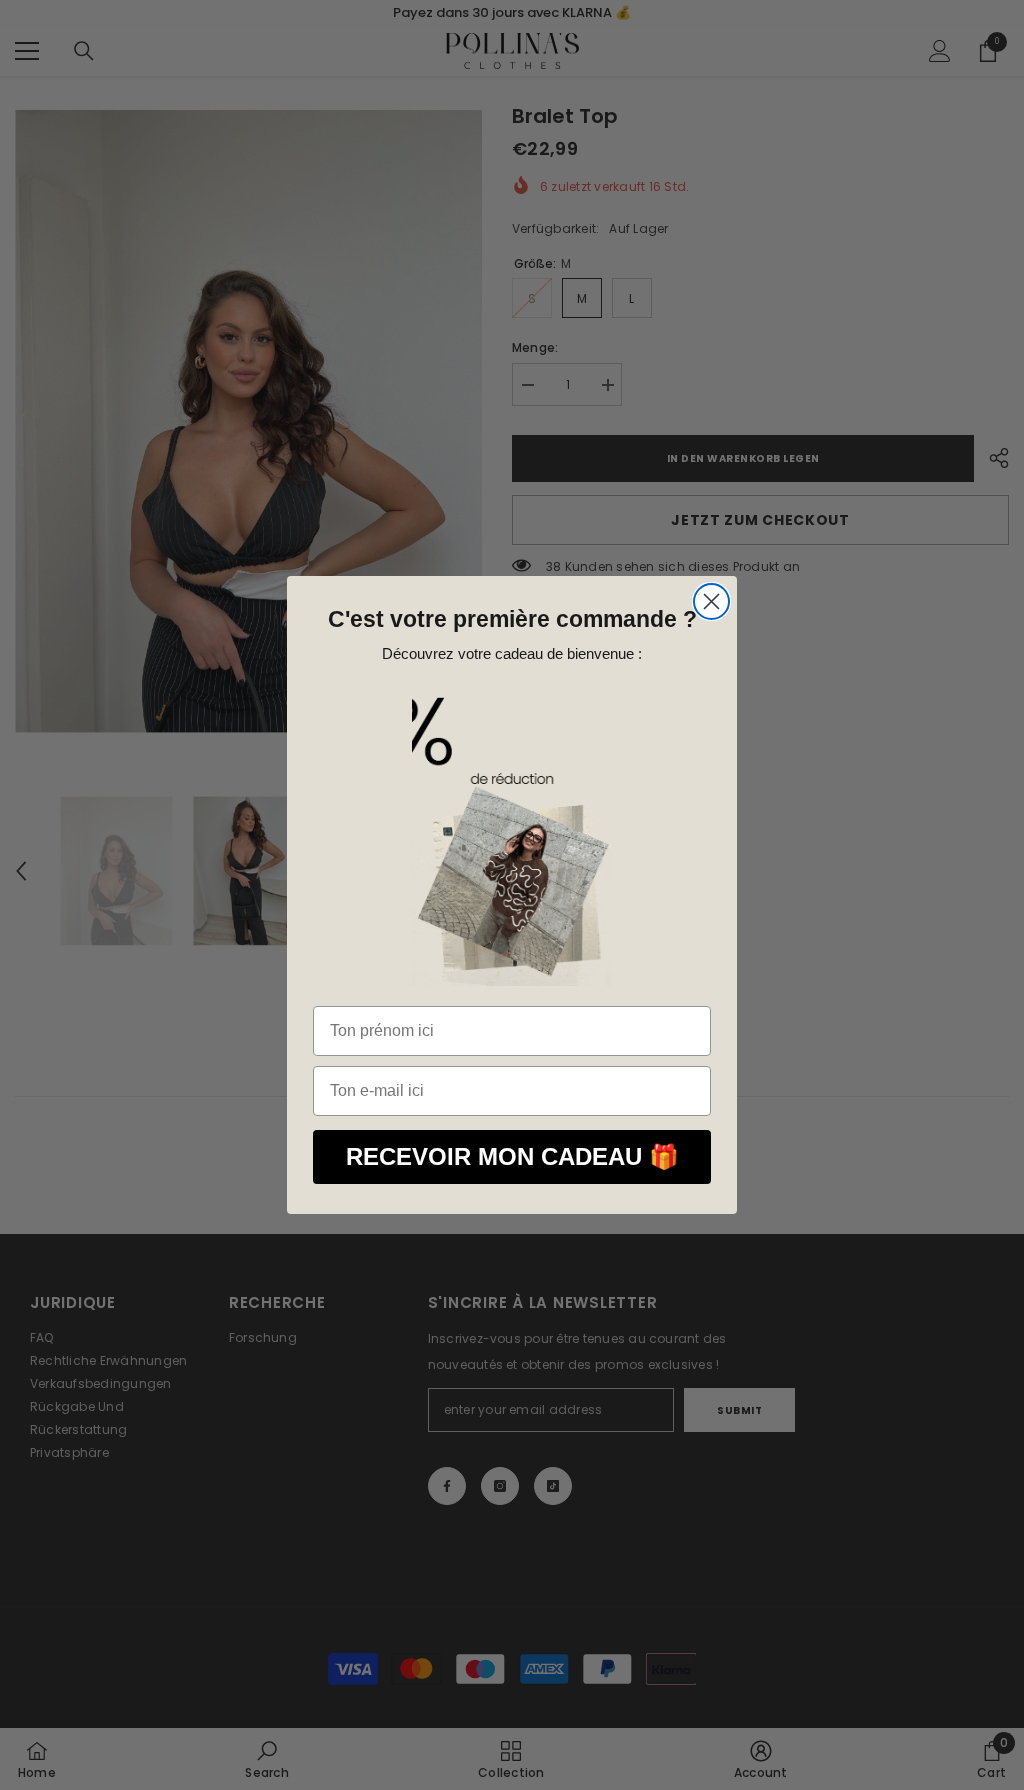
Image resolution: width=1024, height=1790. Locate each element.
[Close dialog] (711, 601)
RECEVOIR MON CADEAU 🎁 (512, 1156)
